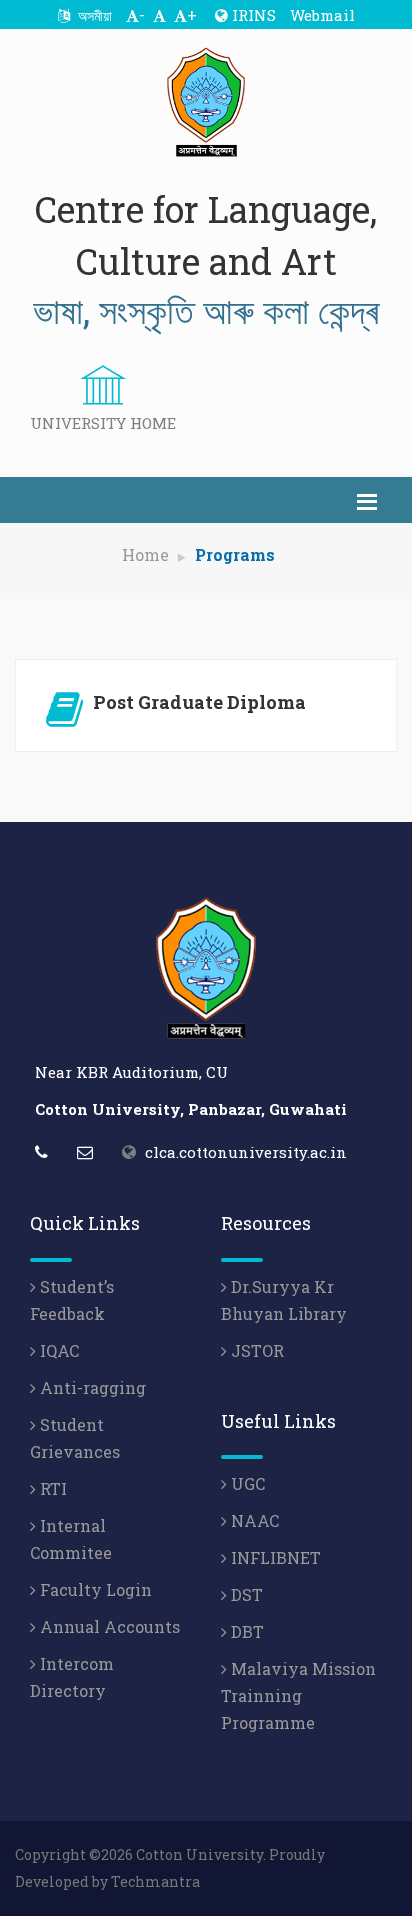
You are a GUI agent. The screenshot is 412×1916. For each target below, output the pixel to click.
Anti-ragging (91, 1387)
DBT (245, 1631)
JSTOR (255, 1350)
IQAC (57, 1350)
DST (245, 1594)
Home (145, 554)
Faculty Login (94, 1589)
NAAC (253, 1520)
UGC (246, 1483)
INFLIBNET (274, 1557)
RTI (51, 1488)
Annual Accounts (108, 1626)
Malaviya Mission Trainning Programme (298, 1695)
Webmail (322, 15)
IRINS (252, 15)
